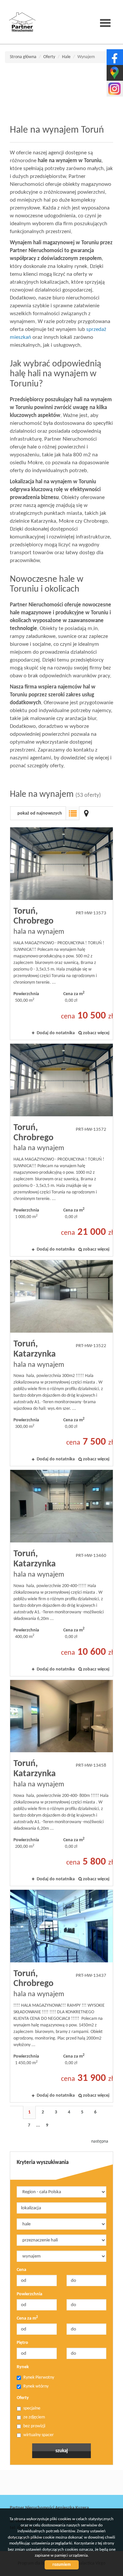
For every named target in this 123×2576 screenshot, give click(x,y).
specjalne (32, 2408)
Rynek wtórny (36, 2386)
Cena (21, 2270)
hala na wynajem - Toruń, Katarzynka (61, 1363)
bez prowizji (34, 2426)
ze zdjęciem (34, 2417)
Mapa (86, 813)
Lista (72, 813)
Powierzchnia (30, 2294)
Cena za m (27, 2318)
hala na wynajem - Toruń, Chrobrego (61, 934)
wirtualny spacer (39, 2435)
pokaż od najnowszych (40, 813)
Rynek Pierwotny (39, 2378)
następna (100, 2141)
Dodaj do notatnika (56, 1033)
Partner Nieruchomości (56, 2483)
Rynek (23, 2367)
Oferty (23, 2398)
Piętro (22, 2343)
